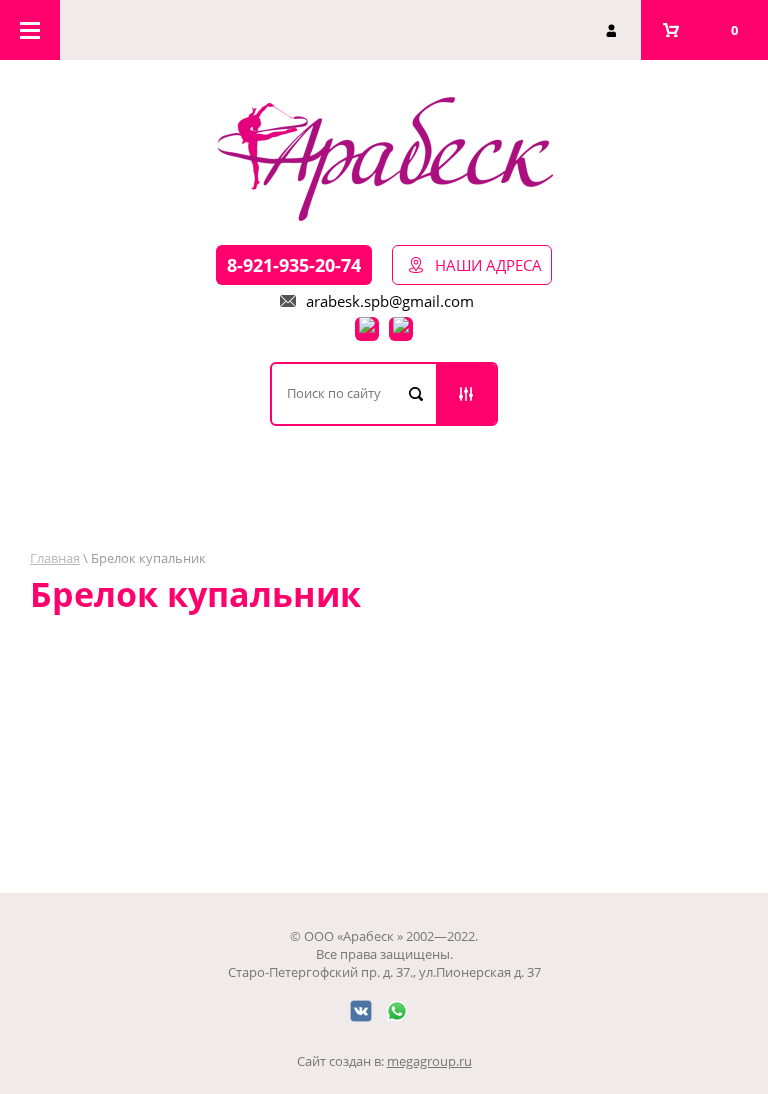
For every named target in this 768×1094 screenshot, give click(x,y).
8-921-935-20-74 (294, 265)
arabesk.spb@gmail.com (390, 301)
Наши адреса (488, 265)
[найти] (416, 394)
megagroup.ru (429, 1061)
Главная (55, 558)
